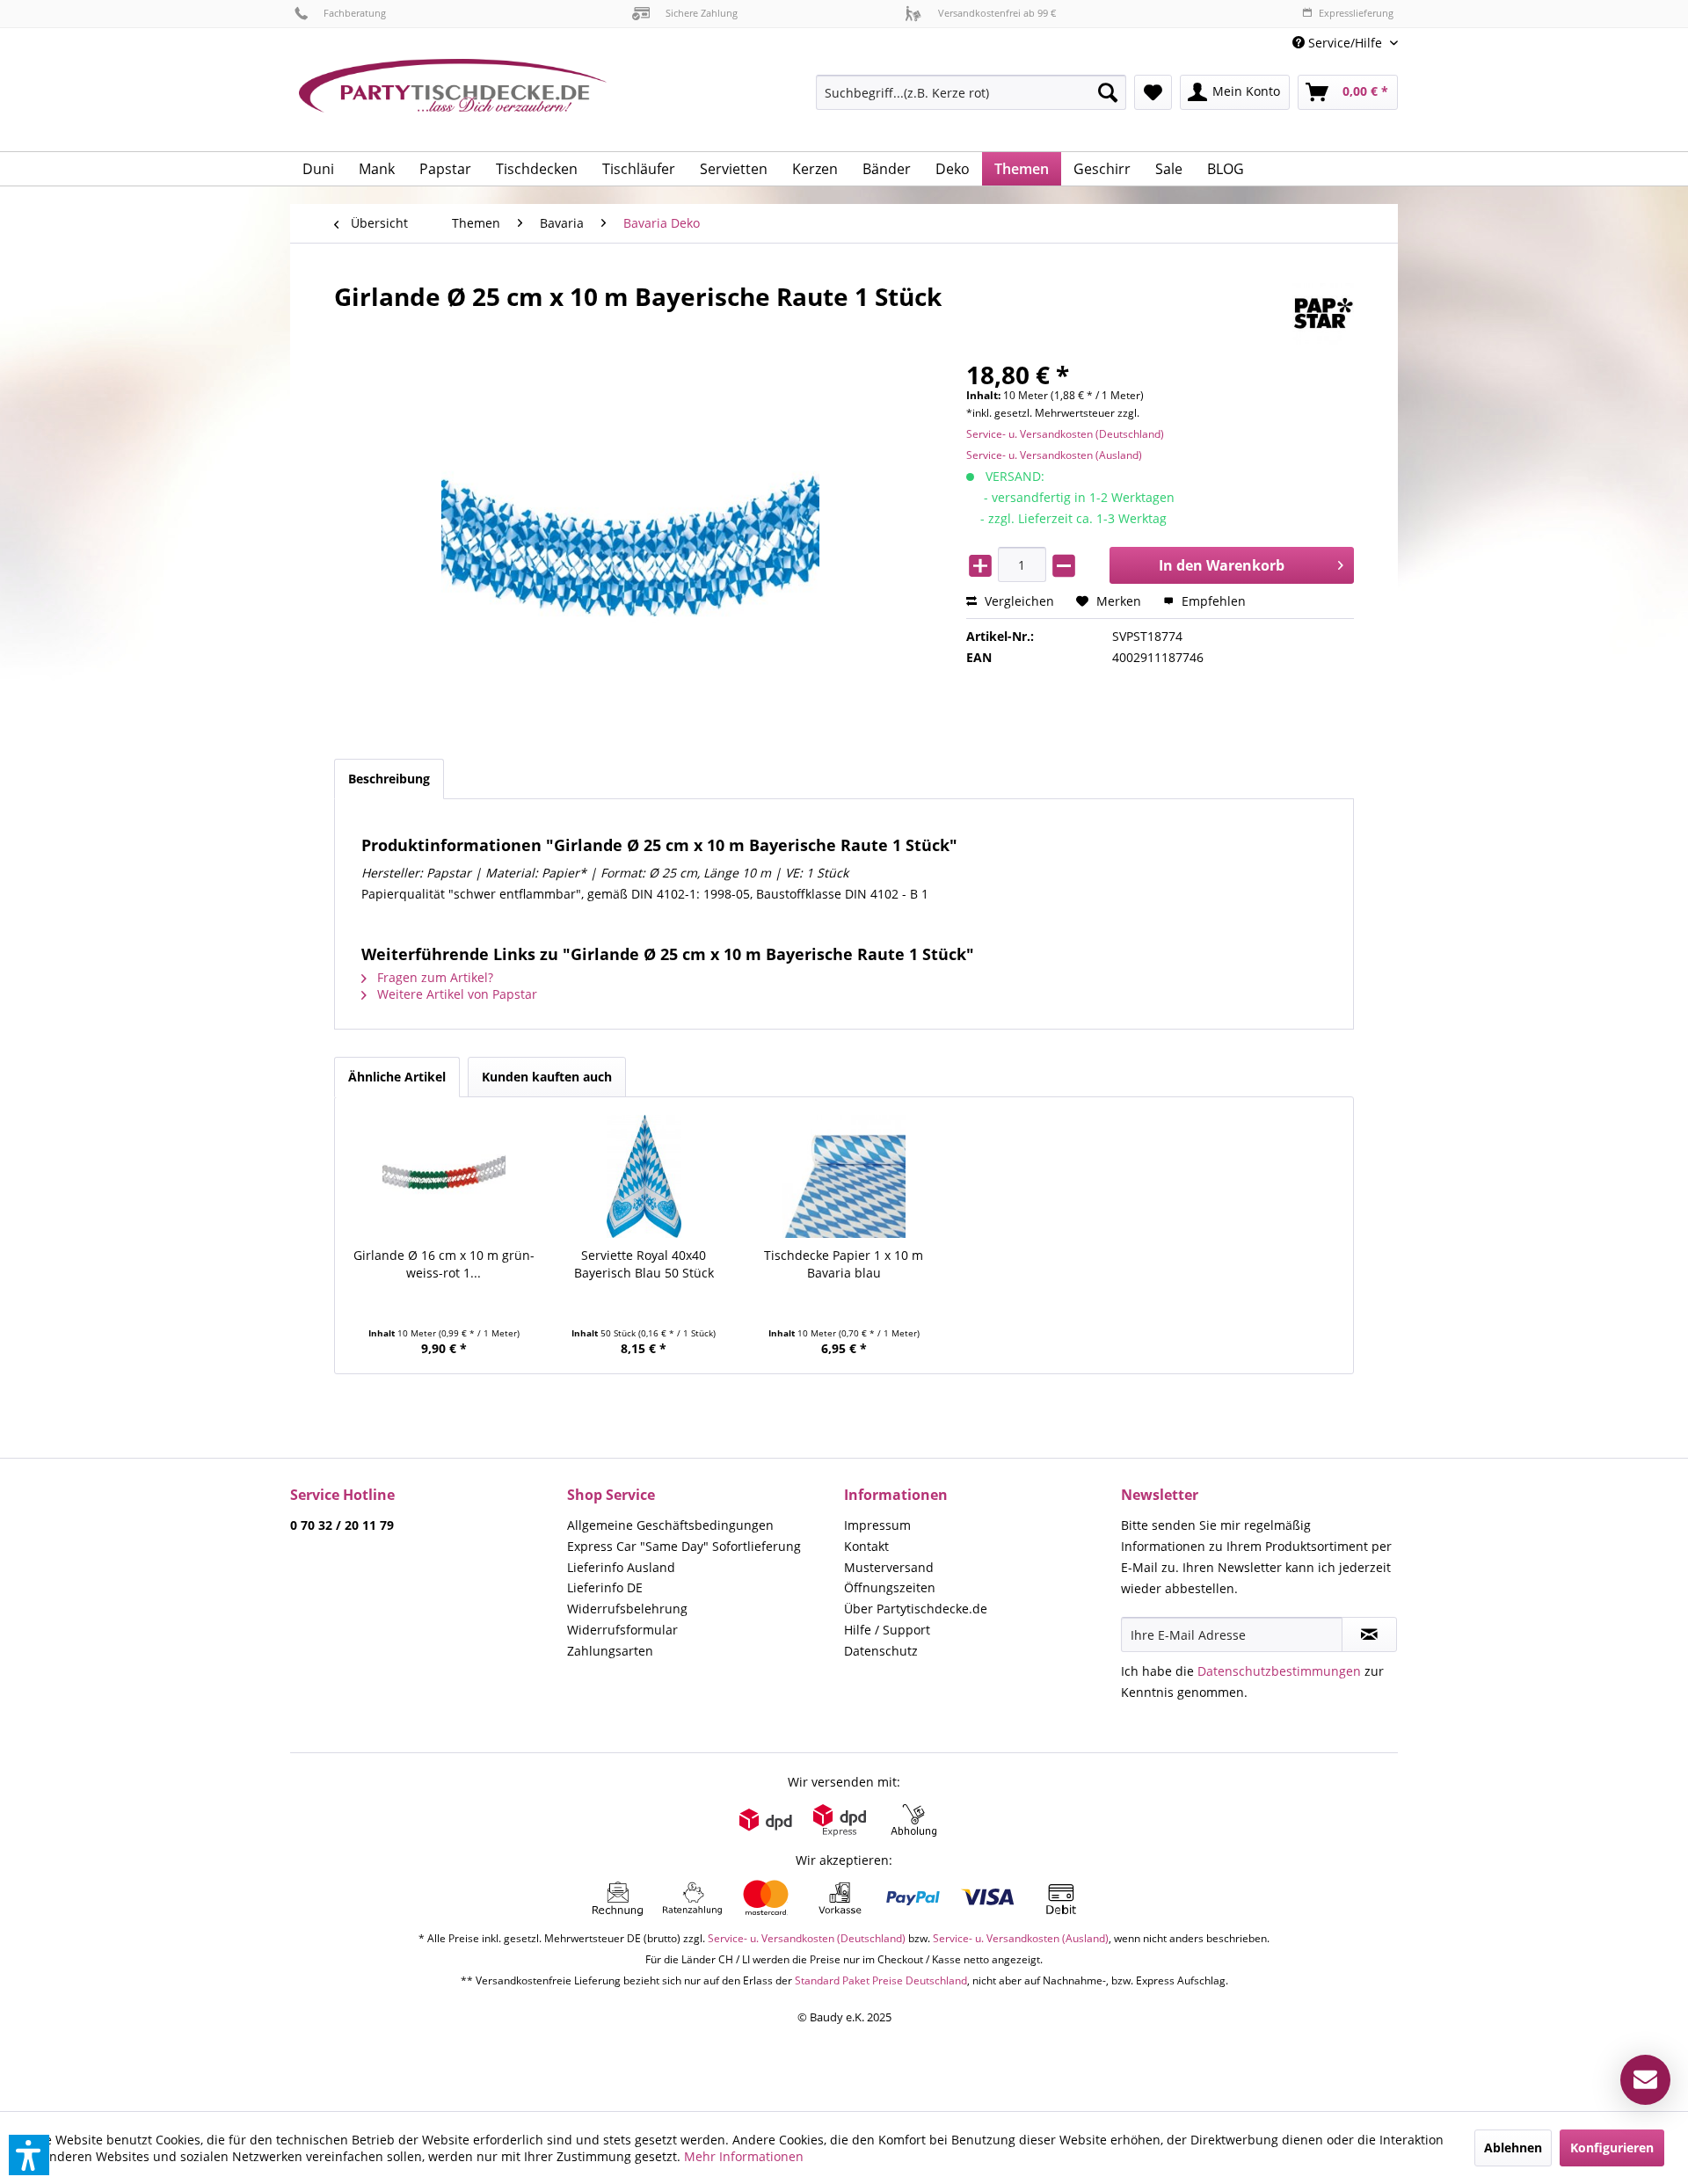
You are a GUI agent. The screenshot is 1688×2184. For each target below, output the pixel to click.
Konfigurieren (1612, 2148)
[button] (29, 2155)
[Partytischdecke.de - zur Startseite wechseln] (453, 98)
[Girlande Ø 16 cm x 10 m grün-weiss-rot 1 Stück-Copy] (444, 1176)
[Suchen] (1108, 92)
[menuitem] (1339, 43)
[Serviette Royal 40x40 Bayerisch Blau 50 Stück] (644, 1176)
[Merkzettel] (1153, 92)
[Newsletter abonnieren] (1369, 1634)
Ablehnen (1513, 2148)
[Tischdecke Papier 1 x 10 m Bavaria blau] (844, 1176)
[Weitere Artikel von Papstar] (1323, 314)
